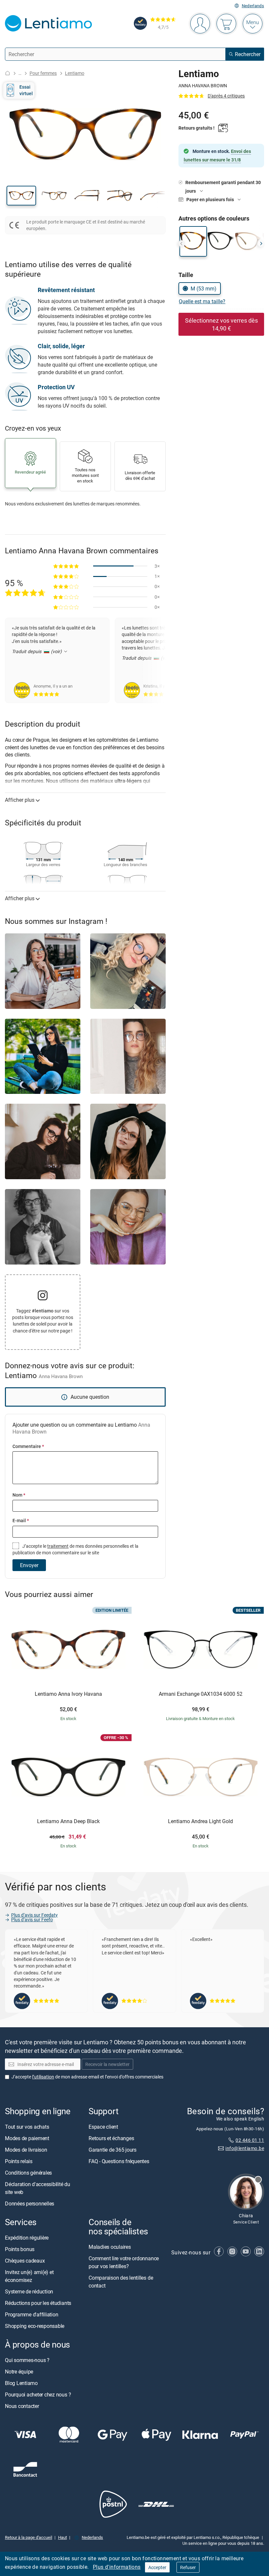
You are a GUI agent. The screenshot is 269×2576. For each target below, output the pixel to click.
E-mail (21, 1520)
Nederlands (253, 6)
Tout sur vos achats (27, 2127)
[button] (21, 196)
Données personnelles (30, 2203)
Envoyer (29, 1565)
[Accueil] (8, 73)
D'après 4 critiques (226, 96)
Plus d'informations (117, 2567)
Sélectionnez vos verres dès (221, 324)
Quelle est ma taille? (202, 301)
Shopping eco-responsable (35, 2326)
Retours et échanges (111, 2138)
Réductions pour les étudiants (38, 2303)
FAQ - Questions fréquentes (119, 2161)
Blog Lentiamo (21, 2383)
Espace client (103, 2127)
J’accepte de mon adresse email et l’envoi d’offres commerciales (87, 2076)
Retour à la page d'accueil (29, 2537)
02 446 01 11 (250, 2140)
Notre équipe (19, 2372)
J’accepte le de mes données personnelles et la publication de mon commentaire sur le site (75, 1549)
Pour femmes (43, 73)
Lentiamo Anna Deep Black (68, 1821)
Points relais (19, 2161)
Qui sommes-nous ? (27, 2360)
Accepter (157, 2567)
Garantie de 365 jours (113, 2150)
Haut (62, 2537)
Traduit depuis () (37, 651)
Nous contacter (22, 2406)
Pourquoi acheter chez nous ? (38, 2395)
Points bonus (20, 2249)
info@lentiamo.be (245, 2148)
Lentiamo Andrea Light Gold (200, 1821)
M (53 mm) (204, 288)
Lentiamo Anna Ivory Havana (68, 1694)
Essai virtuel (26, 90)
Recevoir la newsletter (107, 2064)
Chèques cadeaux (25, 2261)
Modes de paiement (27, 2138)
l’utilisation (43, 2076)
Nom (19, 1495)
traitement (58, 1546)
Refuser (188, 2567)
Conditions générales (28, 2173)
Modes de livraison (26, 2150)
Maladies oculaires (110, 2247)
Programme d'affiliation (31, 2314)
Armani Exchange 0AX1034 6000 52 (201, 1694)
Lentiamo (75, 73)
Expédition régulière (27, 2238)
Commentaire (28, 1446)
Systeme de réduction (29, 2291)
